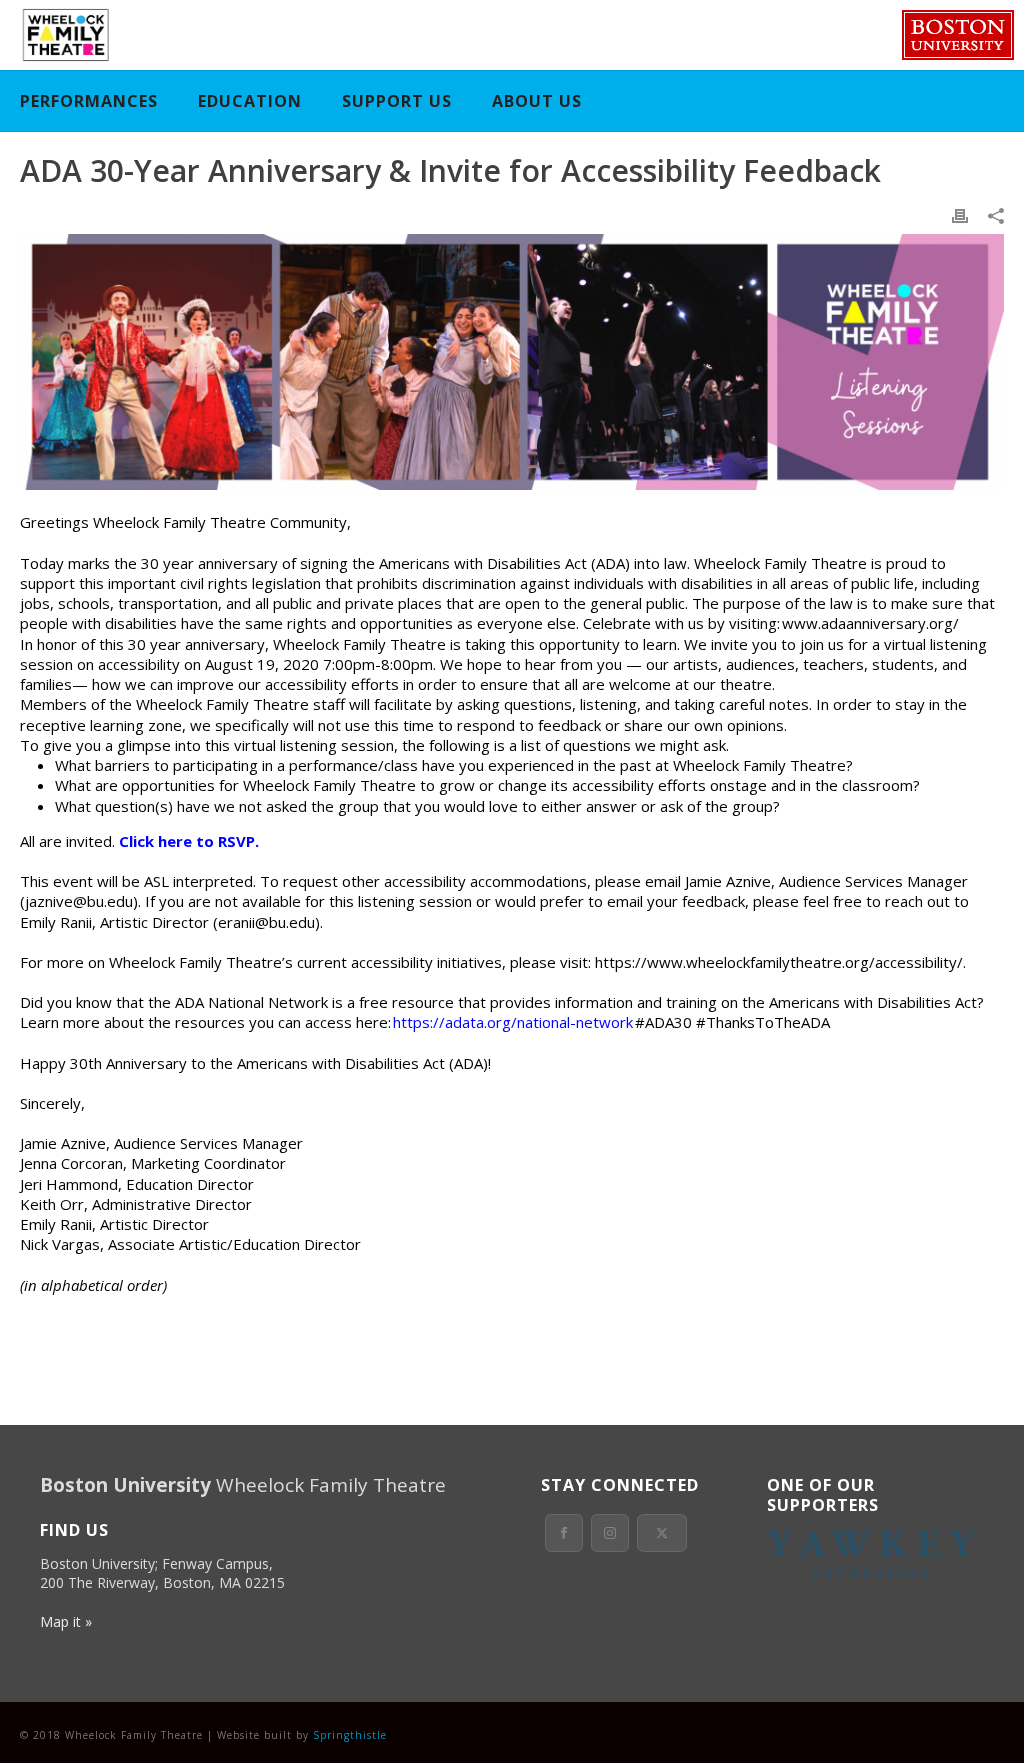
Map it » (66, 1621)
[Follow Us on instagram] (610, 1533)
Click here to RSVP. (189, 841)
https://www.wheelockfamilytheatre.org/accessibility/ (779, 962)
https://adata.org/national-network (513, 1022)
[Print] (960, 214)
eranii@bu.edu (266, 922)
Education (250, 101)
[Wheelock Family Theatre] (63, 35)
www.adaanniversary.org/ (870, 623)
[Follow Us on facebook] (564, 1533)
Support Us (397, 101)
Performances (89, 101)
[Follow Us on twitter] (662, 1533)
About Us (537, 101)
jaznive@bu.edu (79, 901)
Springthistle (350, 1735)
